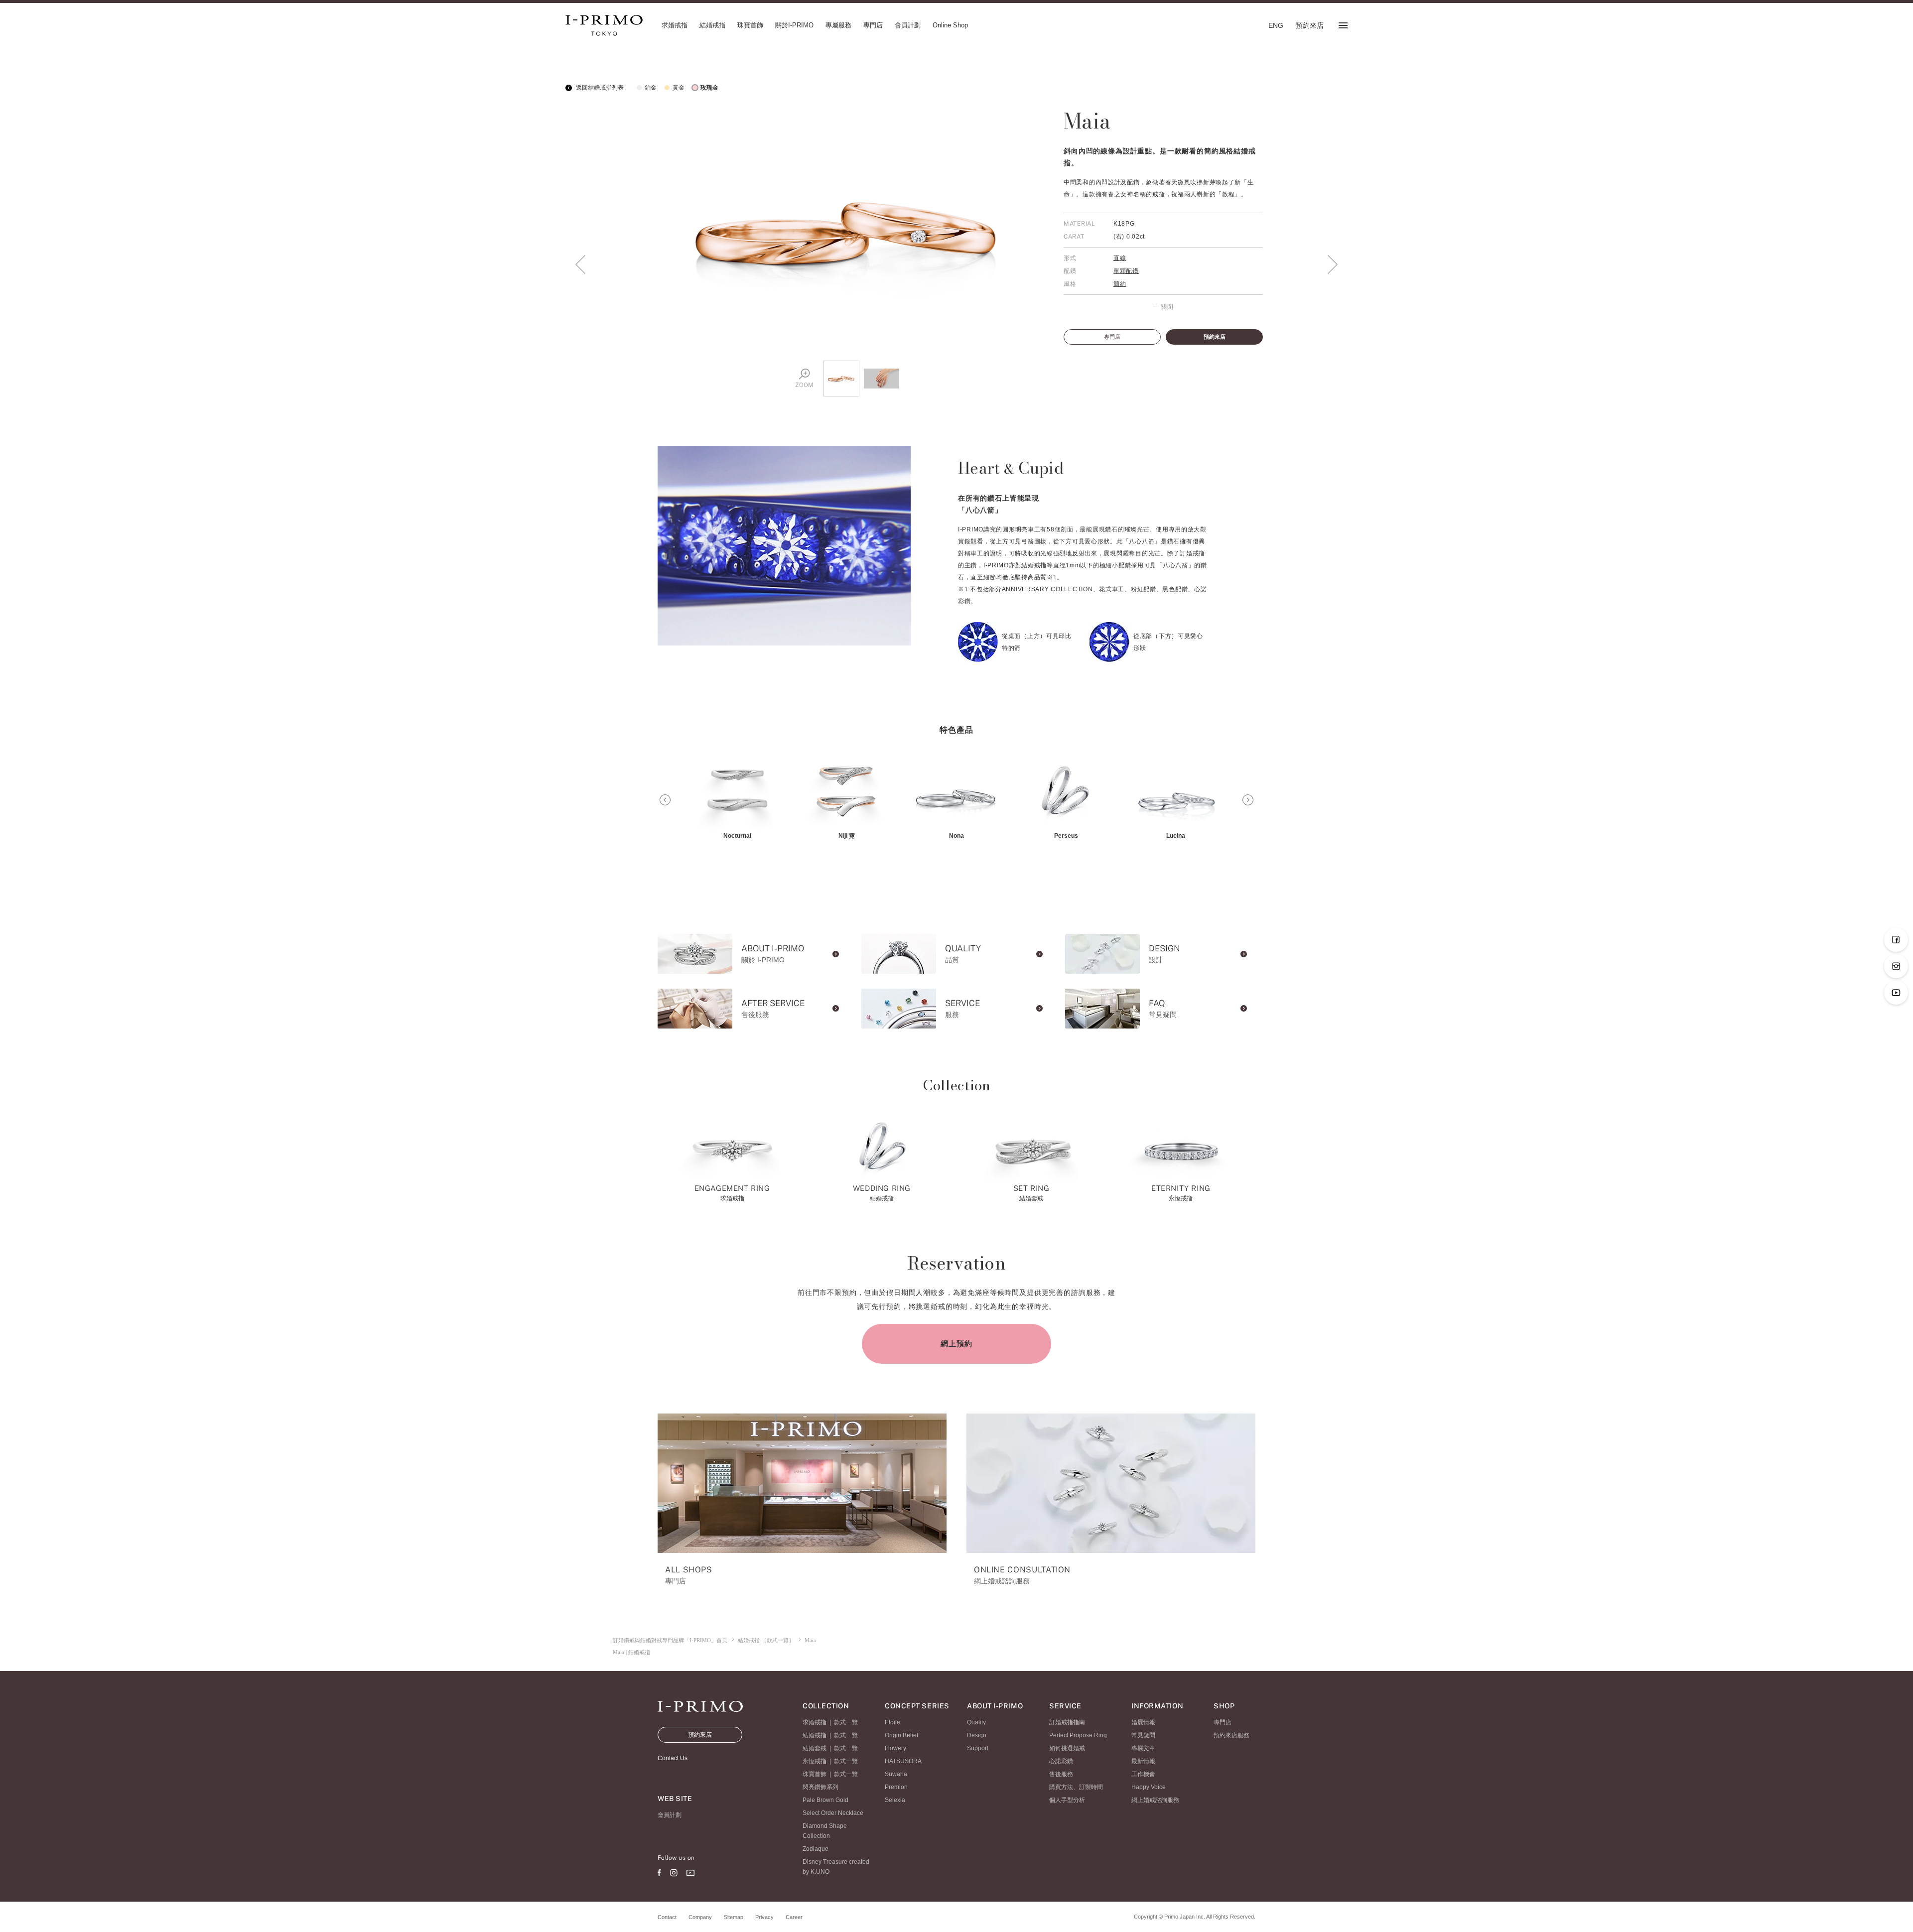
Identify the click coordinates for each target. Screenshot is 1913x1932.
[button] (665, 800)
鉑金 (651, 88)
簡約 (1120, 284)
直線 (1120, 258)
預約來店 (1215, 337)
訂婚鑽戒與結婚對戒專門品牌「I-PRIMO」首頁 (670, 1640)
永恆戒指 (815, 1761)
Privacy (764, 1917)
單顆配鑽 (1126, 271)
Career (794, 1917)
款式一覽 (846, 1722)
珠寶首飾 (815, 1774)
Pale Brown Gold (825, 1800)
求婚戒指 (815, 1722)
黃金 (679, 88)
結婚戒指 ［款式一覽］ (766, 1640)
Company (700, 1917)
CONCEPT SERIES (917, 1706)
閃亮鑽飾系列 (820, 1787)
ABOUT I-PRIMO (995, 1706)
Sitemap (734, 1917)
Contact (667, 1917)
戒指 (1159, 194)
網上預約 (956, 1344)
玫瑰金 (709, 88)
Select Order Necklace (833, 1813)
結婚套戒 (815, 1748)
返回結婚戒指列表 (599, 88)
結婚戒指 (815, 1735)
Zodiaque (816, 1849)
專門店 (1112, 337)
